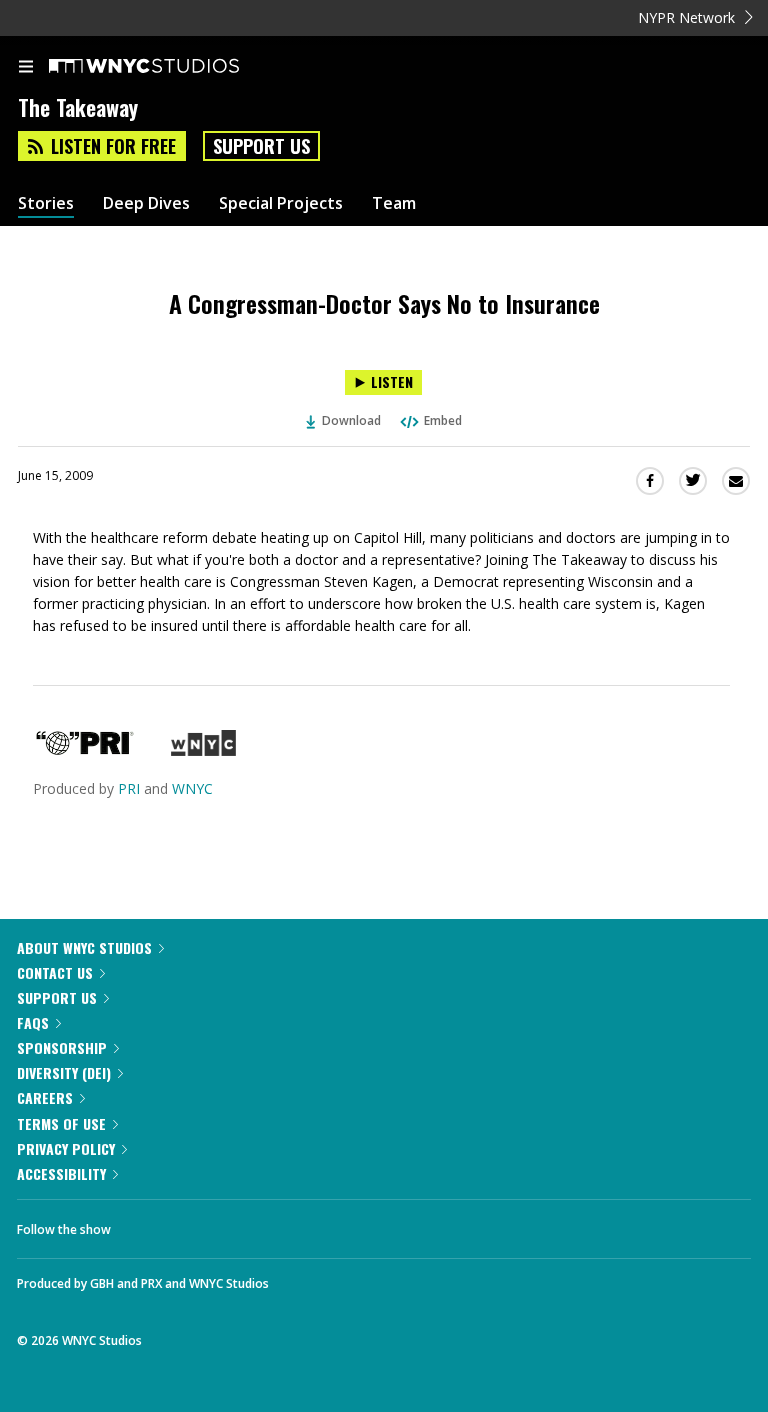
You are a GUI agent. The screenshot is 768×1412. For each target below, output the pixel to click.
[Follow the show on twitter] (201, 1224)
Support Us (261, 146)
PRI (129, 788)
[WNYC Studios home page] (169, 67)
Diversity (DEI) (64, 1072)
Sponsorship (62, 1047)
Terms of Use (61, 1123)
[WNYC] (203, 750)
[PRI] (85, 750)
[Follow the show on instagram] (255, 1224)
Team (394, 203)
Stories (46, 203)
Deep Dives (146, 203)
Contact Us (55, 972)
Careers (45, 1097)
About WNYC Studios (84, 947)
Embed (443, 420)
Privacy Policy (66, 1148)
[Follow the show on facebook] (146, 1224)
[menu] (26, 68)
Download (351, 420)
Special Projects (281, 203)
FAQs (33, 1022)
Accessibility (61, 1173)
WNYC (192, 788)
